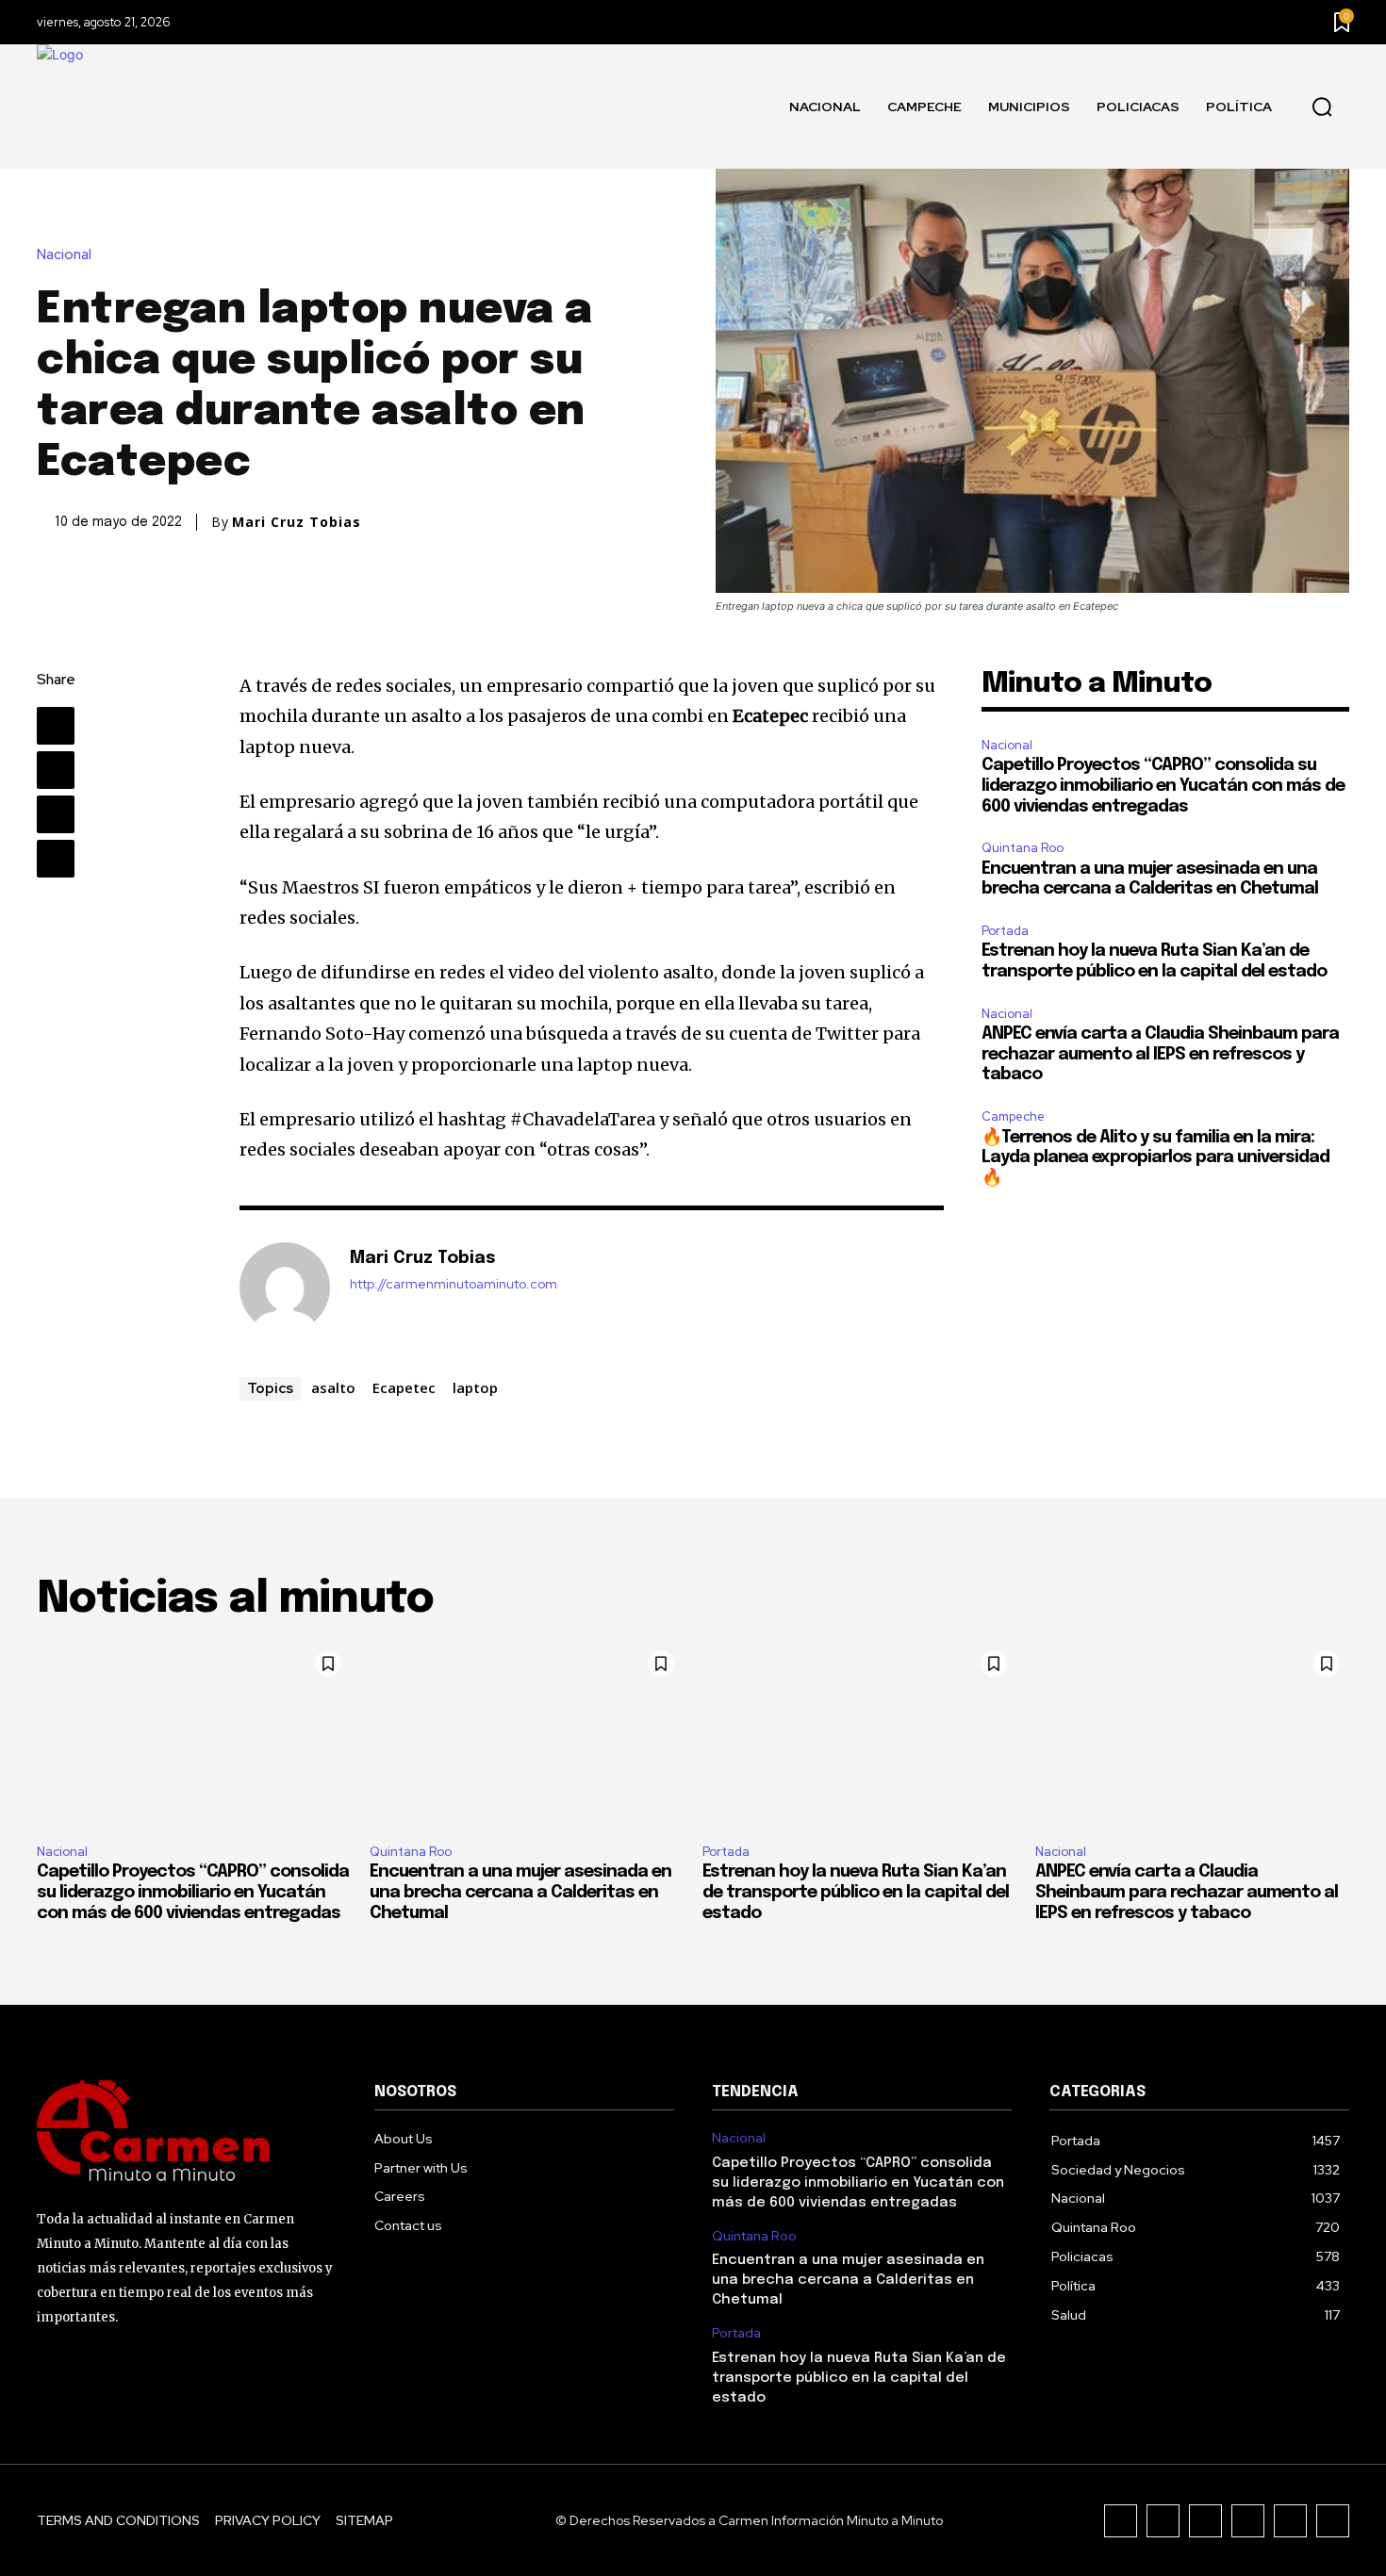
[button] (1322, 107)
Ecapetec (404, 1387)
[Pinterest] (56, 814)
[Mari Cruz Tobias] (285, 1288)
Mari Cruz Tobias (297, 522)
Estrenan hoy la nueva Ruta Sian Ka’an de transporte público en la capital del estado (856, 1892)
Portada (1005, 931)
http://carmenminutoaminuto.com (454, 1284)
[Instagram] (1163, 2521)
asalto (333, 1387)
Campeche (1013, 1116)
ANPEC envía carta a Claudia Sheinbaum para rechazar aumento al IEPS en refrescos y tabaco (1160, 1054)
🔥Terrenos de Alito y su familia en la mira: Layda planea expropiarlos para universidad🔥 (1155, 1158)
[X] (56, 770)
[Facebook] (56, 726)
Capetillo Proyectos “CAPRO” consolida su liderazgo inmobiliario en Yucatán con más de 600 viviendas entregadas (1163, 786)
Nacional (64, 255)
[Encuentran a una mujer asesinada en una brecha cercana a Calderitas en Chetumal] (527, 1735)
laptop (475, 1387)
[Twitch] (1248, 2521)
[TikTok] (1205, 2521)
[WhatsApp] (56, 859)
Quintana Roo (1023, 848)
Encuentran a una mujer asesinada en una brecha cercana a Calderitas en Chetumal (520, 1892)
